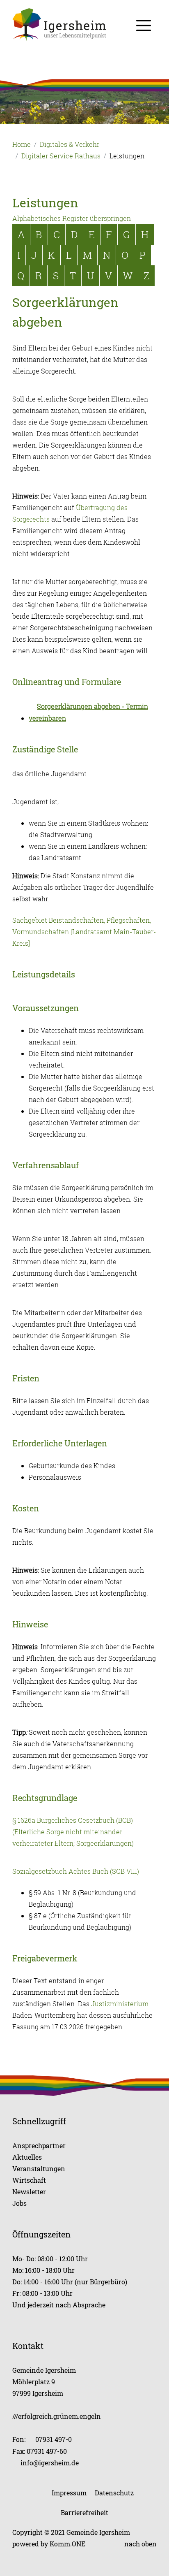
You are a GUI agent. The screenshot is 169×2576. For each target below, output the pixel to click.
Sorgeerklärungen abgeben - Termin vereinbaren (88, 712)
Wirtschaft (29, 2180)
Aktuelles (27, 2157)
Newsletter (29, 2192)
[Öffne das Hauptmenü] (144, 26)
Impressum (69, 2493)
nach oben (140, 2544)
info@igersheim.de (50, 2463)
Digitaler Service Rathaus (61, 156)
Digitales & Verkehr (70, 144)
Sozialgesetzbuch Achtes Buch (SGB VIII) (76, 1871)
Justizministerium (120, 2004)
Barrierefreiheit (84, 2512)
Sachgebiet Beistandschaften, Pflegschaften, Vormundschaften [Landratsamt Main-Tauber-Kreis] (84, 932)
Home (22, 144)
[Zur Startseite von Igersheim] (84, 24)
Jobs (19, 2203)
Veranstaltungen (39, 2169)
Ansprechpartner (39, 2146)
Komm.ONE (67, 2544)
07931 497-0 (54, 2439)
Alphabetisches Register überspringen (72, 218)
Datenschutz (114, 2493)
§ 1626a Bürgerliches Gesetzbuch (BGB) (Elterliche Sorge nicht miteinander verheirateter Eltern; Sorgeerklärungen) (73, 1832)
